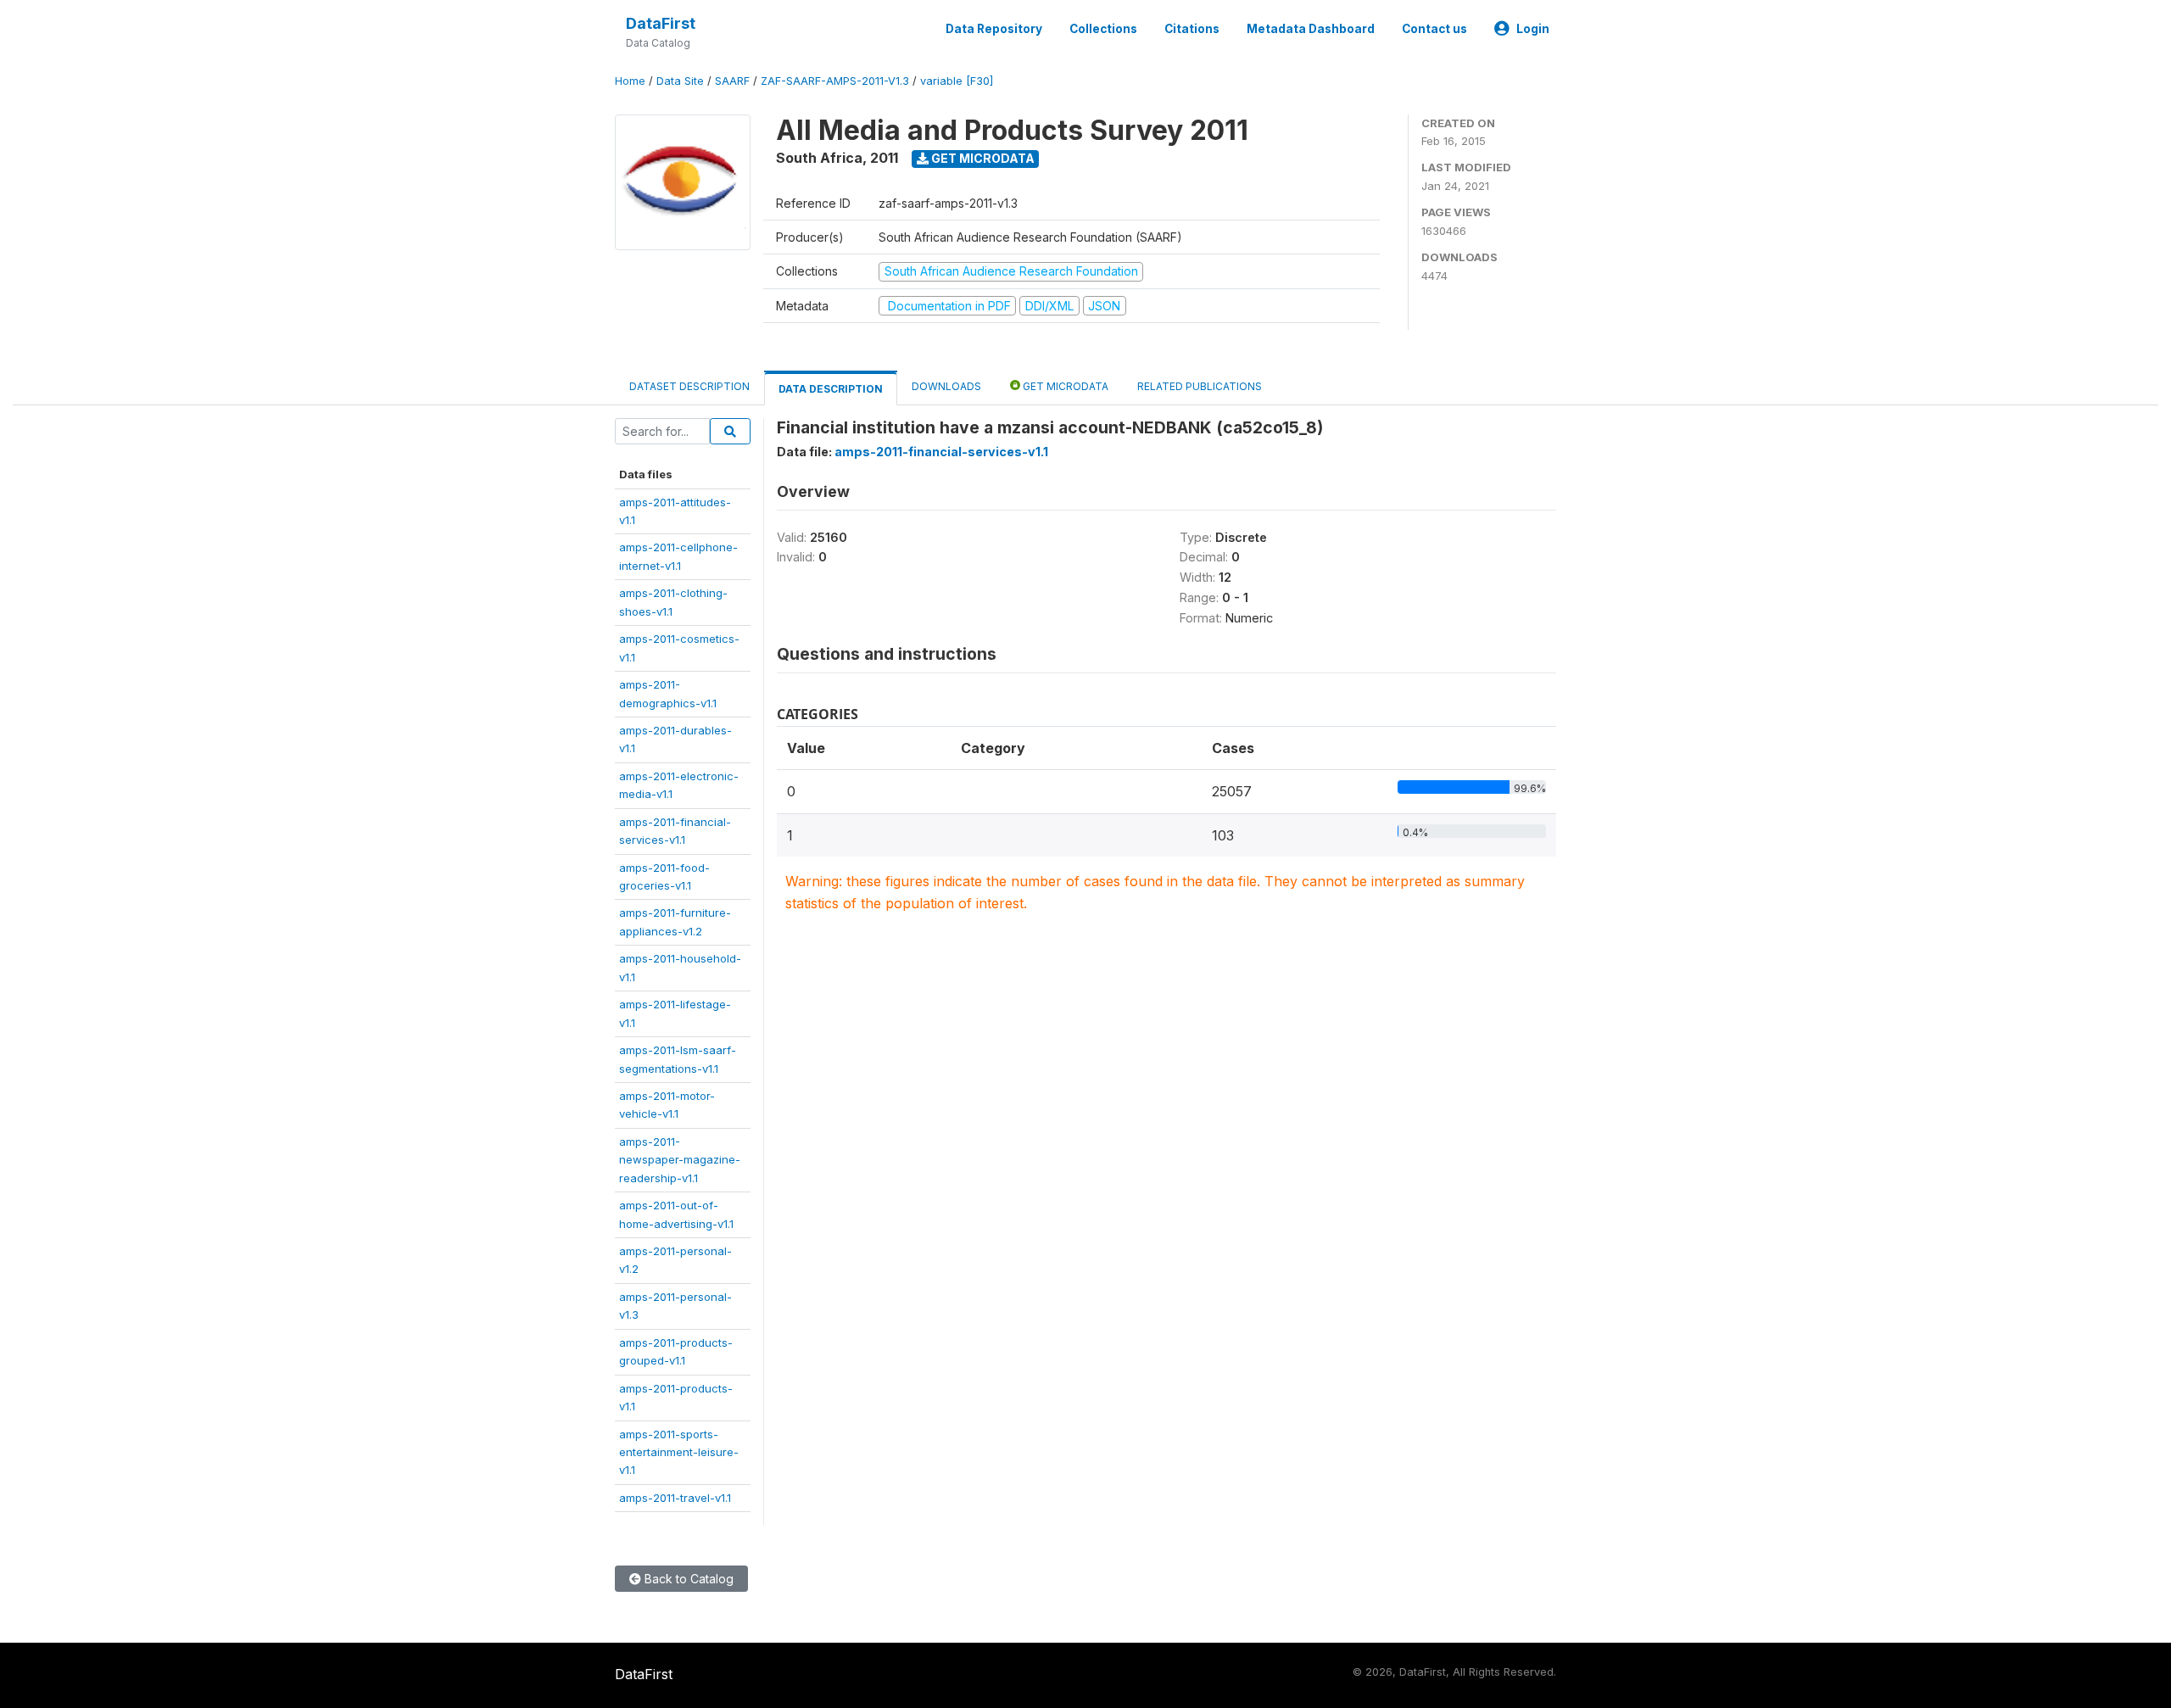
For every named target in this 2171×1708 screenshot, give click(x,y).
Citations (1192, 29)
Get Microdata (982, 158)
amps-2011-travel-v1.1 (675, 1498)
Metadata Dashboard (1311, 29)
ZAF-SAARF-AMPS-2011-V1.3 (835, 81)
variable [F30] (957, 81)
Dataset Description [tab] (689, 386)
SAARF (732, 81)
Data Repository (994, 29)
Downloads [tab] (946, 386)
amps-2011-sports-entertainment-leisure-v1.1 (679, 1452)
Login (1533, 29)
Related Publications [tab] (1200, 386)
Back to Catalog (687, 1579)
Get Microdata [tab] (1064, 386)
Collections (1103, 29)
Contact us (1434, 29)
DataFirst (661, 23)
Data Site (680, 81)
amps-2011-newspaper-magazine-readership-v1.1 (680, 1160)
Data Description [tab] (831, 389)
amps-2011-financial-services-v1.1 (941, 452)
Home (630, 81)
